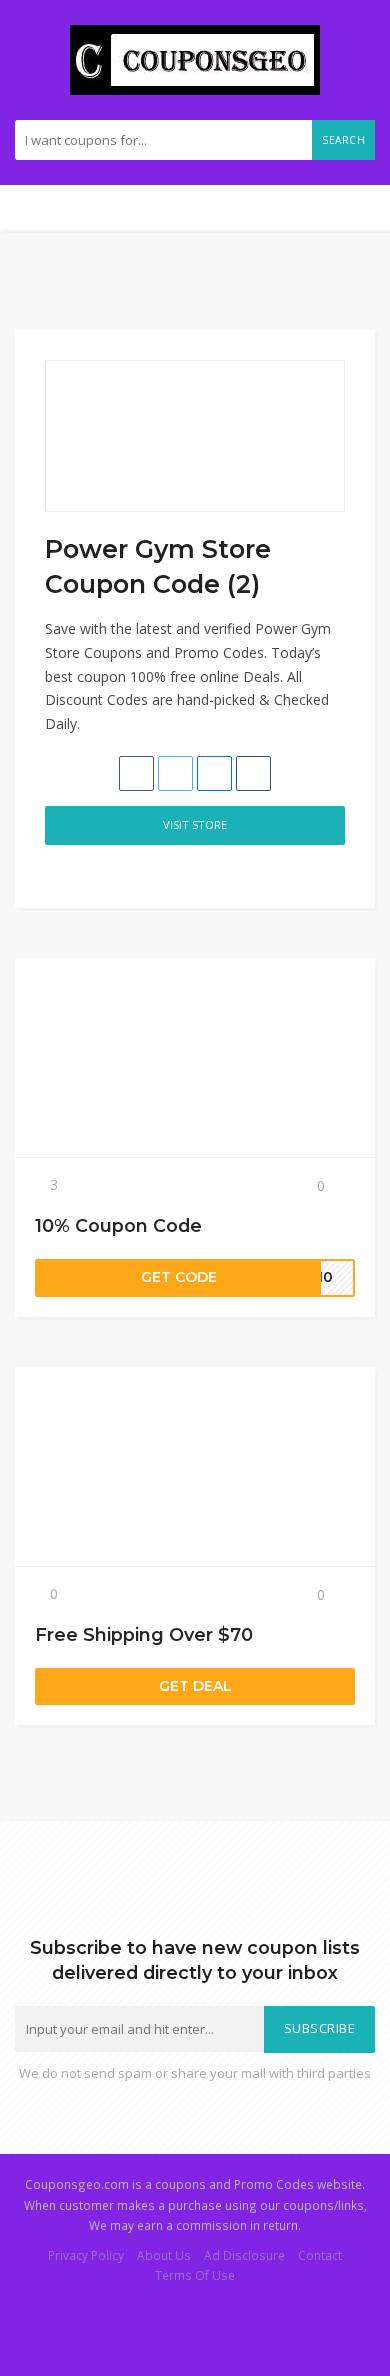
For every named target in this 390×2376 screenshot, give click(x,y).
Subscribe (320, 2028)
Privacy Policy (86, 2255)
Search (343, 140)
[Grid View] (56, 873)
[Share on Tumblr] (253, 773)
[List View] (77, 873)
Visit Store (195, 824)
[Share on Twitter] (175, 773)
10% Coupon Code (118, 1225)
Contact (320, 2255)
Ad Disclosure (244, 2255)
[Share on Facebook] (136, 773)
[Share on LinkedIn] (214, 773)
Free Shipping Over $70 (144, 1634)
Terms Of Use (195, 2275)
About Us (164, 2255)
